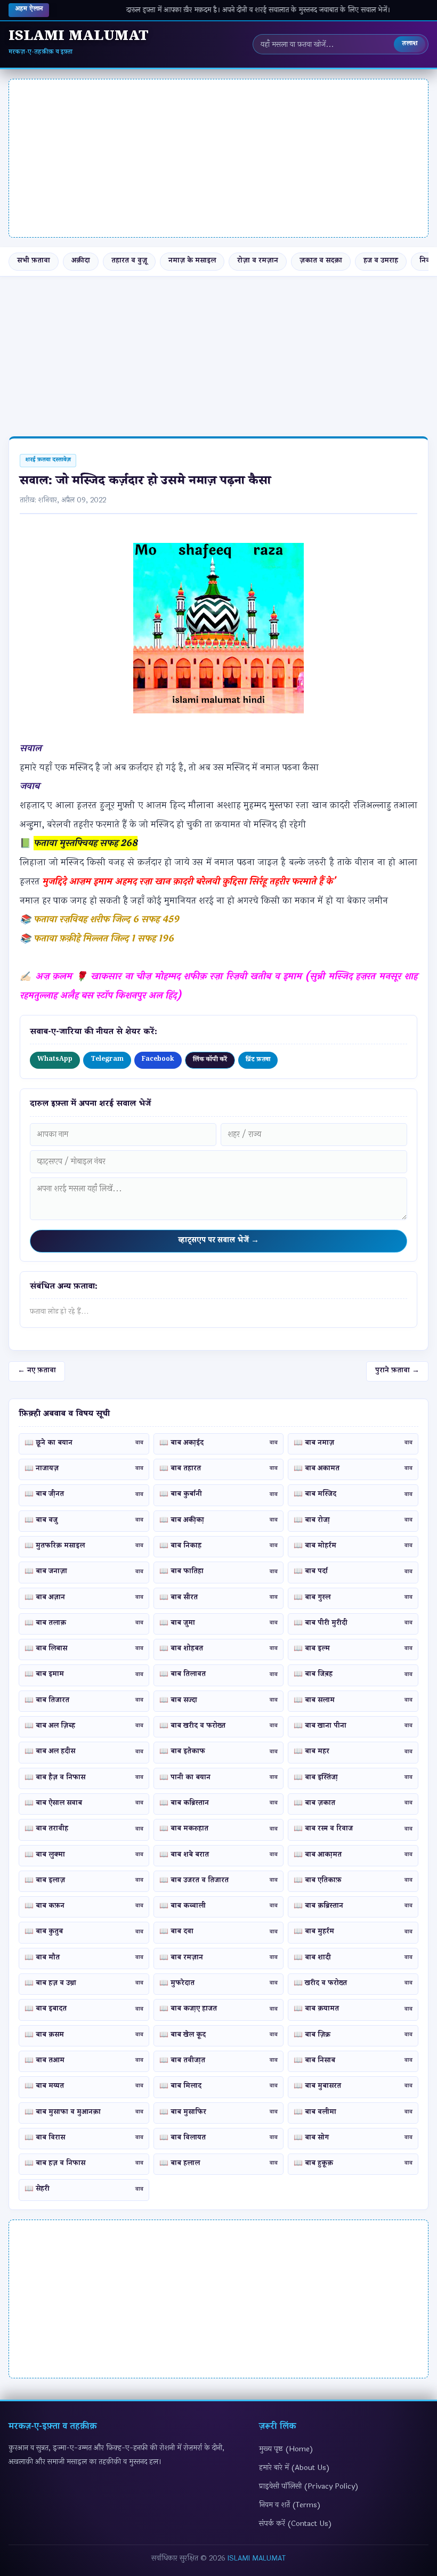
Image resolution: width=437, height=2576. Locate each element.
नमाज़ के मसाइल (192, 261)
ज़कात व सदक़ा (321, 261)
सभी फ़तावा (34, 261)
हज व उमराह (381, 261)
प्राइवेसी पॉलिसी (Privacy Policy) (309, 2486)
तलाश (410, 44)
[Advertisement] (218, 158)
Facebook (158, 1060)
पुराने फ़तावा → (397, 1371)
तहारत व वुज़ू (129, 261)
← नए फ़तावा (37, 1371)
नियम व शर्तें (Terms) (290, 2505)
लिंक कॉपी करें (210, 1061)
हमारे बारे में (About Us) (294, 2468)
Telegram (107, 1060)
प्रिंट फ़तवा (258, 1061)
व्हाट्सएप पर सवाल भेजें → (218, 1241)
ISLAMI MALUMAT (257, 2558)
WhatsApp (55, 1060)
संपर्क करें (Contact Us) (296, 2524)
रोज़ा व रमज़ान (258, 261)
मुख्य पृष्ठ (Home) (286, 2449)
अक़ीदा (81, 261)
